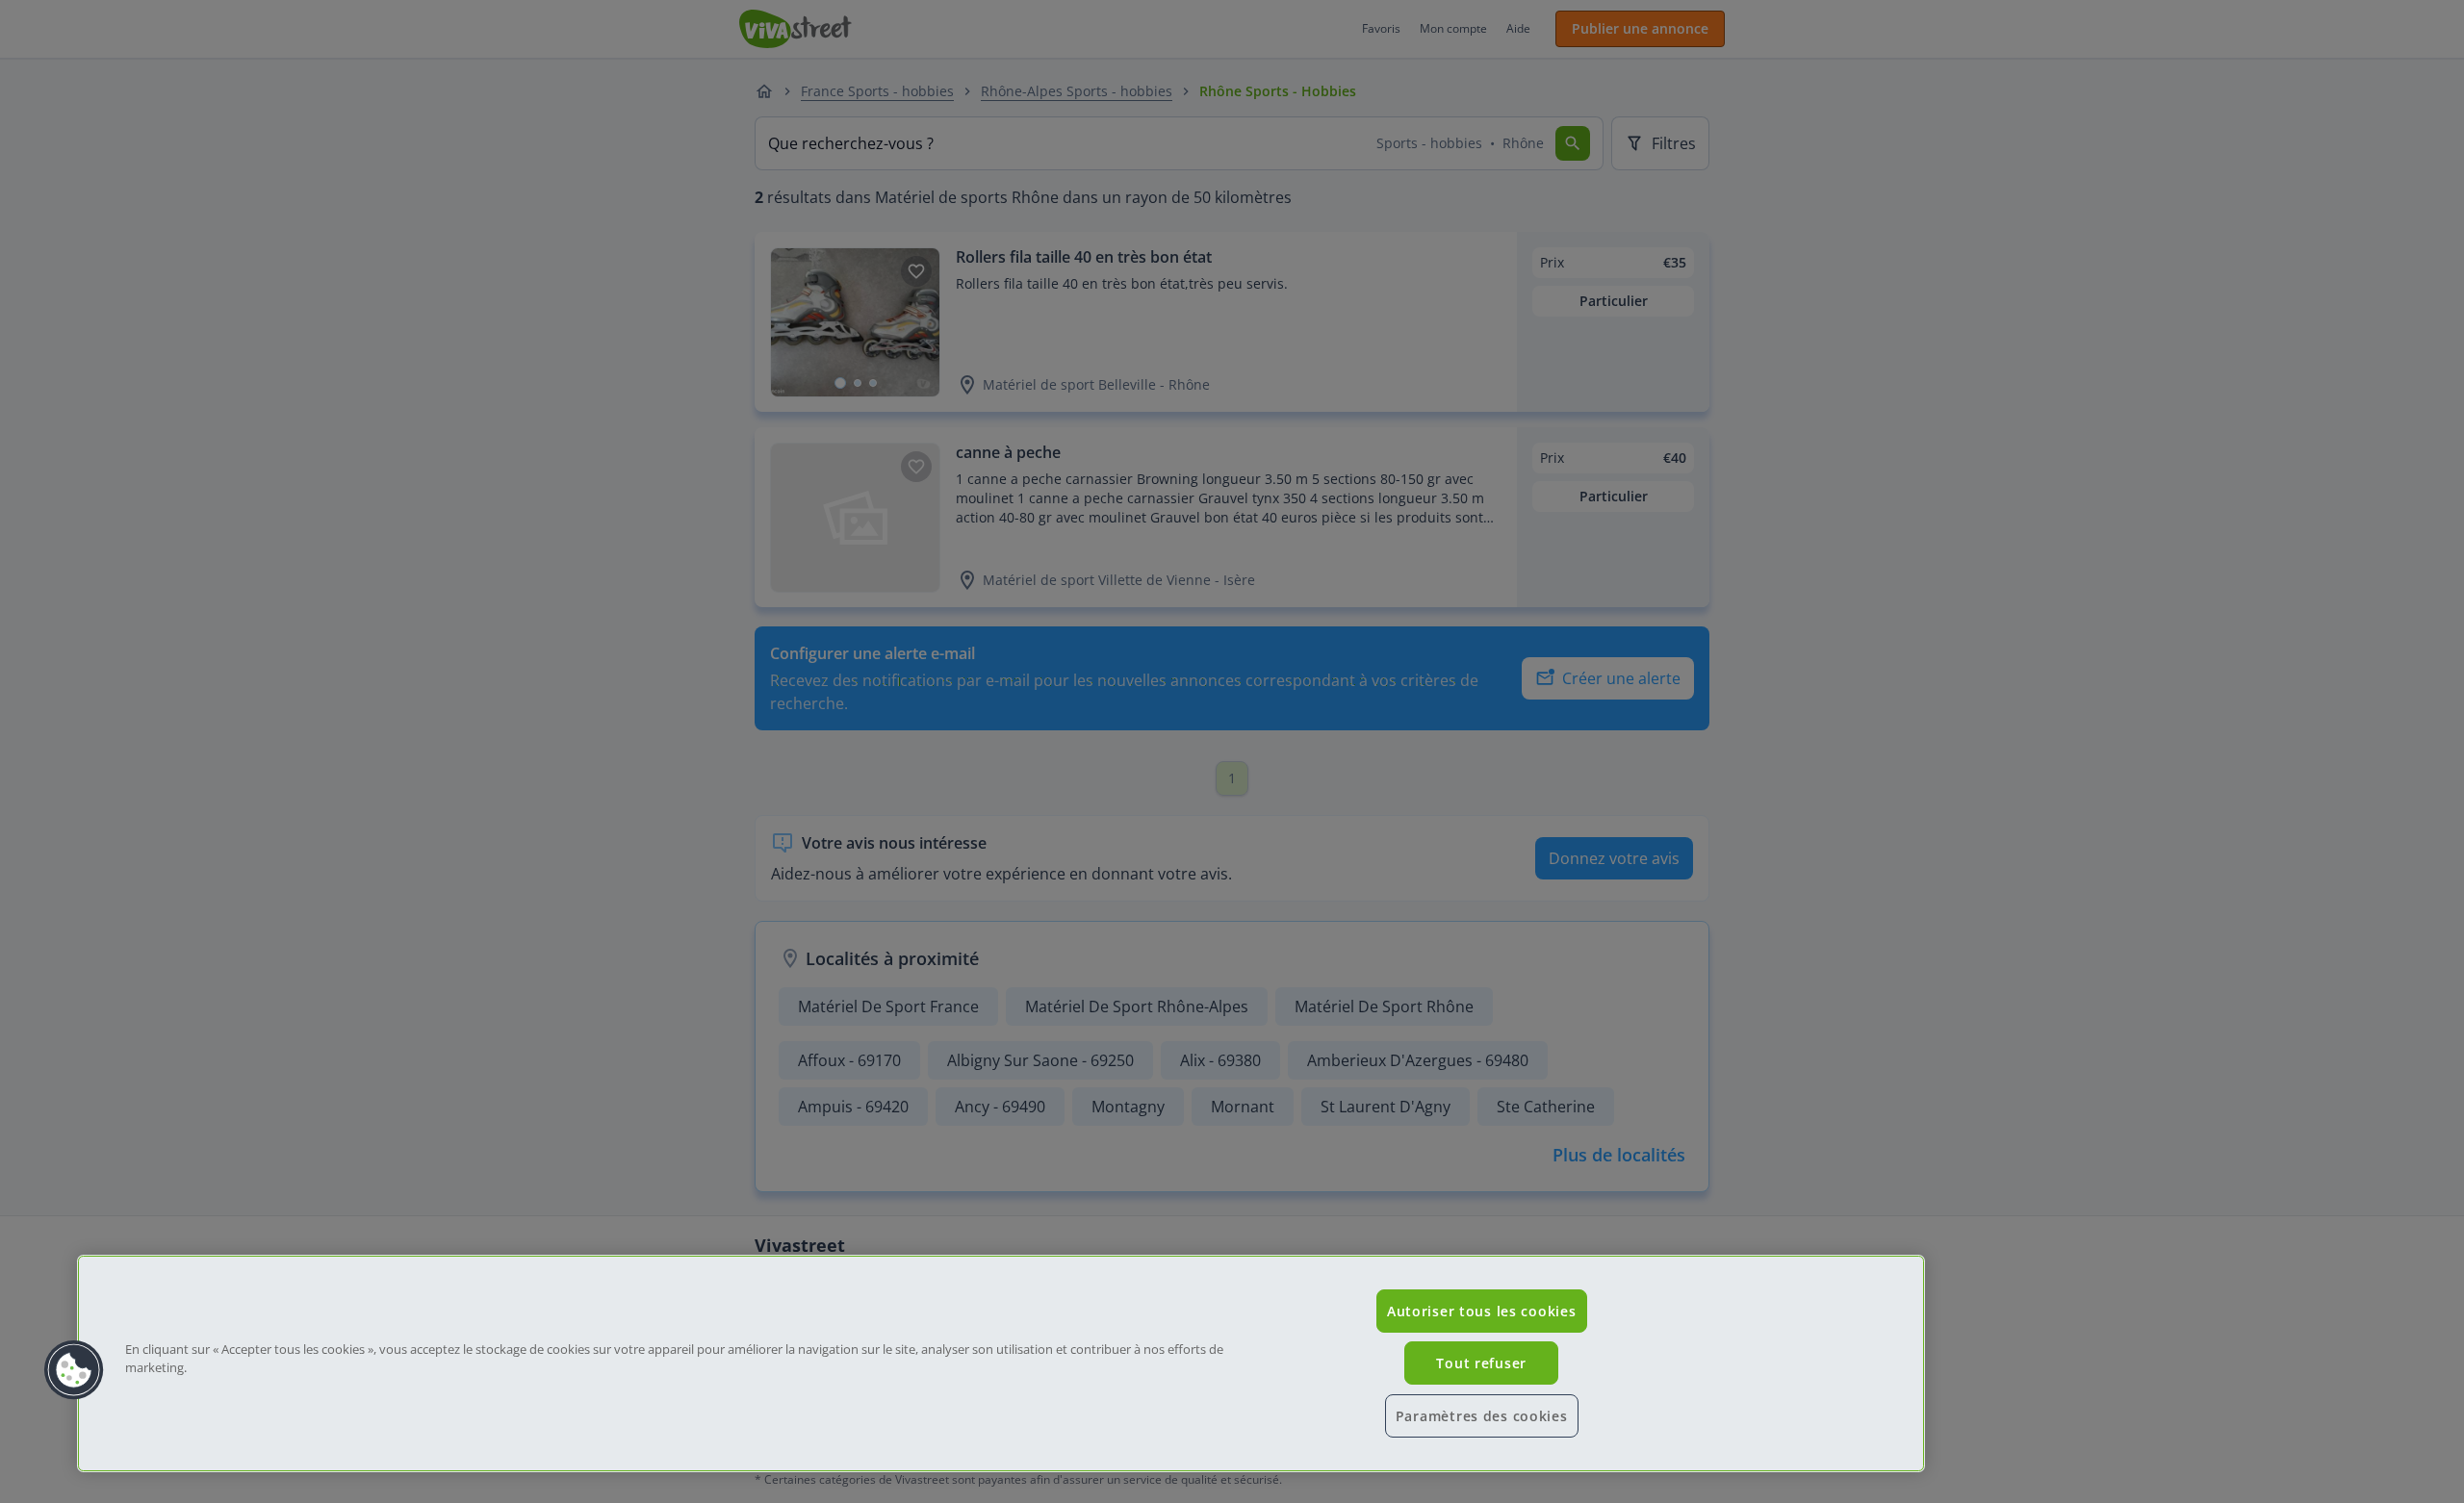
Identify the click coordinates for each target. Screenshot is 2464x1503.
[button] (74, 1370)
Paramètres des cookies (1482, 1416)
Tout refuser (1481, 1363)
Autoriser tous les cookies (1482, 1311)
